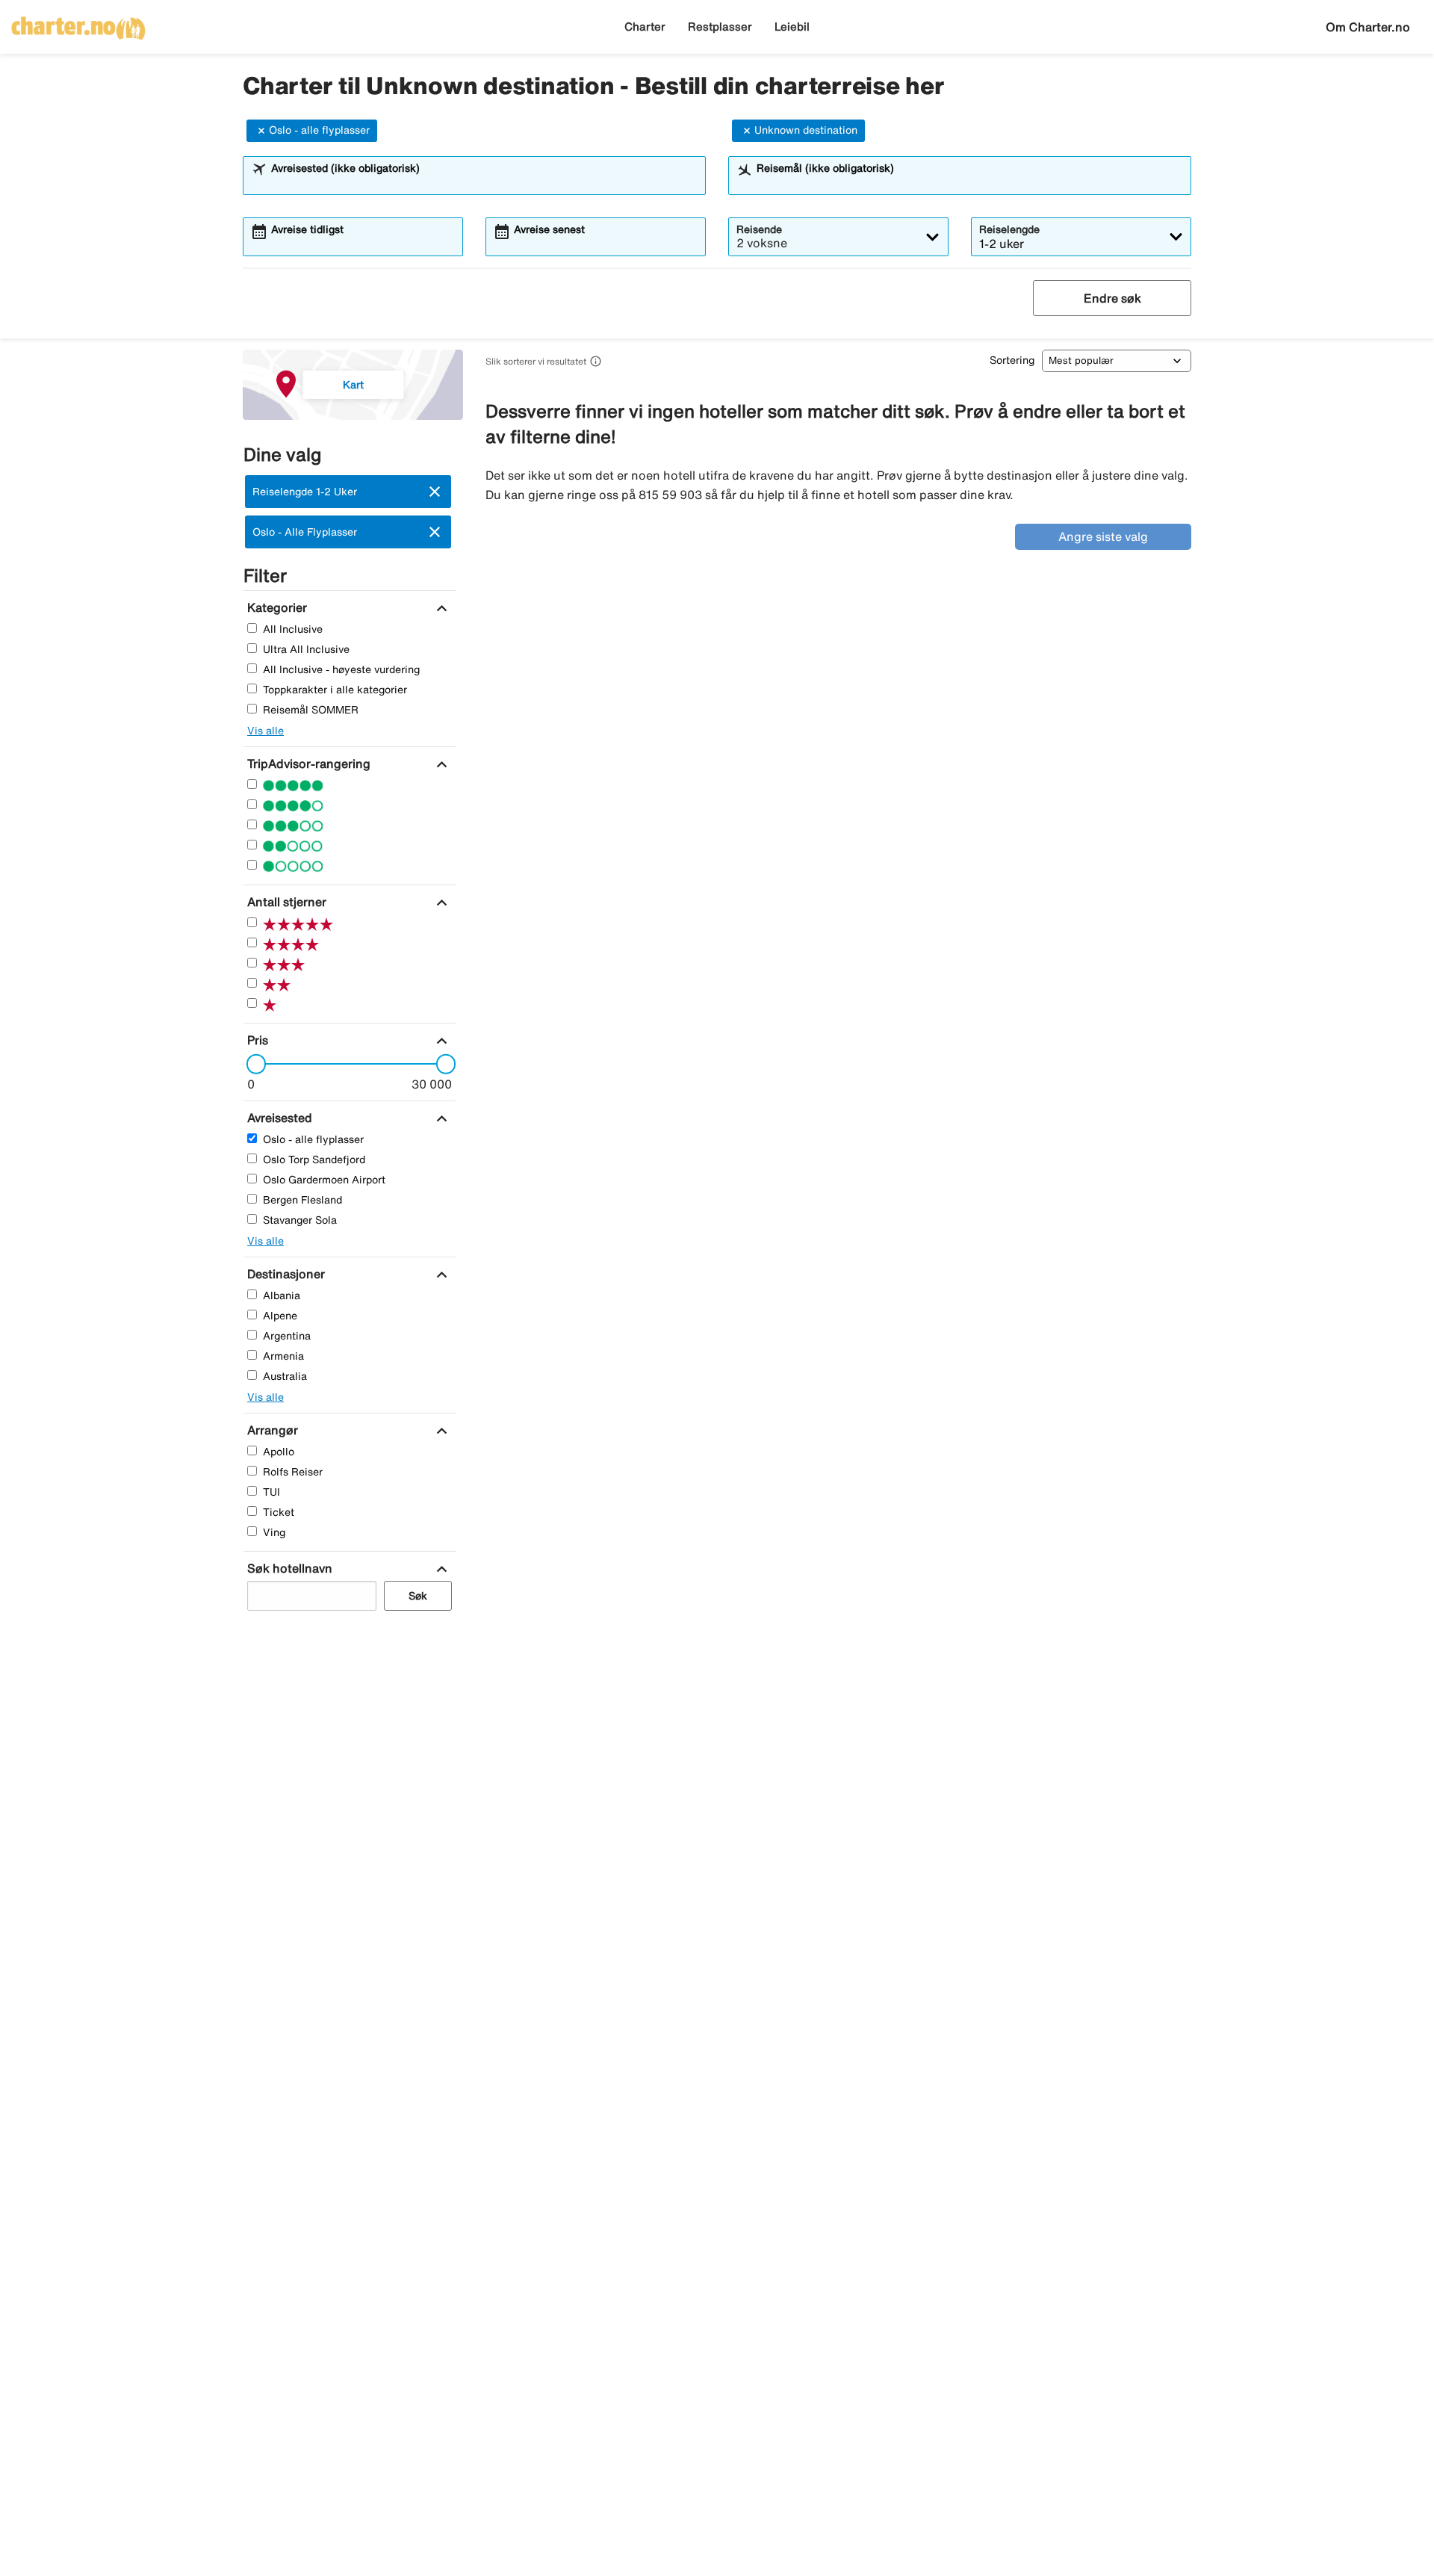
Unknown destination (806, 130)
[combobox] (484, 182)
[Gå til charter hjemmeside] (78, 23)
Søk (418, 1596)
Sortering (1012, 360)
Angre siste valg (1103, 536)
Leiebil (792, 27)
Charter (645, 27)
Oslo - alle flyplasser (319, 130)
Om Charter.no (1368, 27)
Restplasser (720, 27)
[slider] (252, 1064)
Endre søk (1112, 298)
